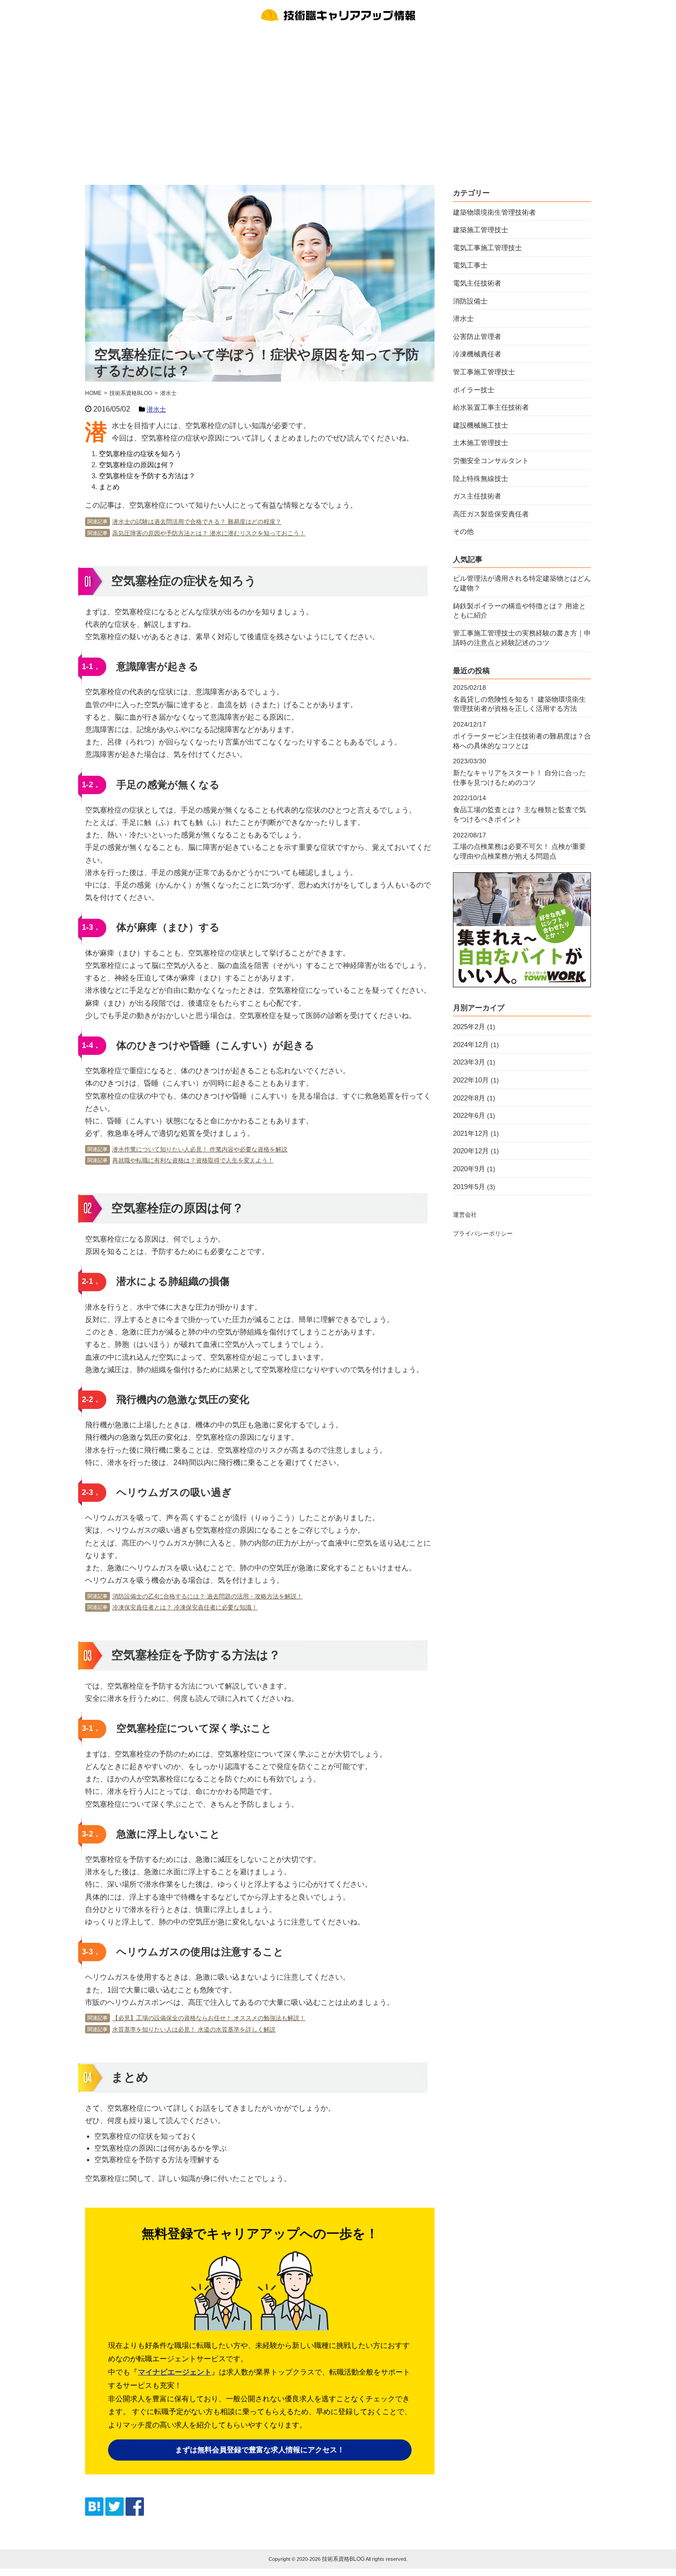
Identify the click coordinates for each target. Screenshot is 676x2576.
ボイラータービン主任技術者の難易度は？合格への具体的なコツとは (522, 741)
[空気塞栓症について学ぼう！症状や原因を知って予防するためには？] (94, 2513)
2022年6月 (469, 1115)
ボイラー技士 (474, 390)
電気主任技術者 (477, 283)
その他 (463, 531)
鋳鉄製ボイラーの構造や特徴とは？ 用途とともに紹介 (519, 611)
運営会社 (465, 1215)
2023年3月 (469, 1062)
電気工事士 (470, 265)
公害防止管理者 (477, 336)
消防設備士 (470, 301)
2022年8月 (469, 1098)
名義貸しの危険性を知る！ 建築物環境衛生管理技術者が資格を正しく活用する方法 (519, 704)
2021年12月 (471, 1133)
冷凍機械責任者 (477, 354)
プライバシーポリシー (483, 1234)
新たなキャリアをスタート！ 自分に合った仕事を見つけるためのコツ (519, 778)
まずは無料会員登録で (260, 2450)
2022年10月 (471, 1080)
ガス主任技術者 (477, 496)
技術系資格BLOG (343, 2559)
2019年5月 (469, 1187)
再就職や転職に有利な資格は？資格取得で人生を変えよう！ (193, 1160)
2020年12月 (471, 1151)
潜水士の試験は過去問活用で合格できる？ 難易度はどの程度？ (197, 522)
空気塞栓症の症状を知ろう (140, 454)
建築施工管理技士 (481, 230)
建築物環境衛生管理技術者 (494, 212)
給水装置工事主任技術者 (491, 407)
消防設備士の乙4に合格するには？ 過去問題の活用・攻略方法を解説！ (207, 1596)
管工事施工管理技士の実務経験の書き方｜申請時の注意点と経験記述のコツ (522, 638)
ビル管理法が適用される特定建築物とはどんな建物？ (522, 583)
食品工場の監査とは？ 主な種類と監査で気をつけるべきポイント (519, 814)
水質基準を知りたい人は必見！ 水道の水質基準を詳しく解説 (194, 2029)
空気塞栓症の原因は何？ (137, 465)
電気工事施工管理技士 (487, 248)
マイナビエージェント (175, 2372)
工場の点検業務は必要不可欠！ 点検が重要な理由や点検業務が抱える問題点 (519, 851)
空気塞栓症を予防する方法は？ (147, 476)
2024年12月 (471, 1045)
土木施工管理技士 (481, 443)
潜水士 (156, 409)
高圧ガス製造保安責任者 (491, 514)
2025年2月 (469, 1027)
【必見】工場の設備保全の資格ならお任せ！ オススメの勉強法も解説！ (209, 2018)
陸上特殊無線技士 (481, 478)
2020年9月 (469, 1169)
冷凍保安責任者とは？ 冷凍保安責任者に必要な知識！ (185, 1607)
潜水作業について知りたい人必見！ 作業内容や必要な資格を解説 (200, 1149)
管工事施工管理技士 (484, 372)
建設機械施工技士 (481, 425)
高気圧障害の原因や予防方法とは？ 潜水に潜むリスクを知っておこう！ (209, 533)
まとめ (109, 487)
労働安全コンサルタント (491, 461)
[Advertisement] (338, 102)
